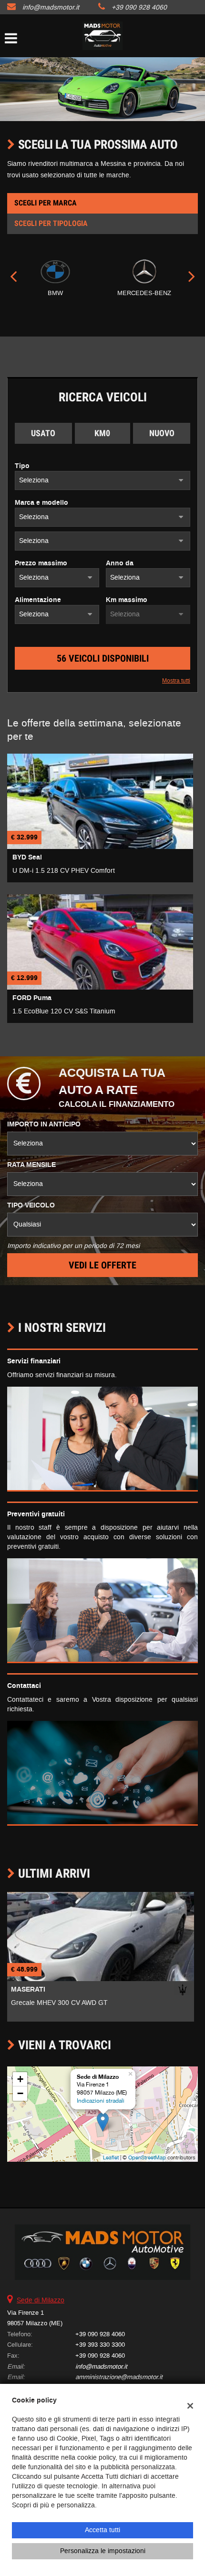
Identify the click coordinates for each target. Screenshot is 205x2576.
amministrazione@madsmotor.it (119, 2377)
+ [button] (20, 2079)
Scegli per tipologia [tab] (51, 223)
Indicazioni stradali (101, 2101)
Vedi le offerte (102, 1265)
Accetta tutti (102, 2530)
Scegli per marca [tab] (46, 203)
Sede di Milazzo (41, 2300)
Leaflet (111, 2157)
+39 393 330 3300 (100, 2345)
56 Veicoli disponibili (103, 658)
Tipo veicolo (31, 1206)
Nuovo (162, 433)
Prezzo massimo (41, 563)
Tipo (22, 466)
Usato (43, 433)
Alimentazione (38, 600)
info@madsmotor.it (51, 7)
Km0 (102, 433)
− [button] (20, 2093)
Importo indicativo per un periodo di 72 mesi (73, 1246)
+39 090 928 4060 (139, 7)
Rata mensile (31, 1165)
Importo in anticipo (44, 1124)
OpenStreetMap (147, 2157)
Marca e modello (41, 503)
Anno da (120, 563)
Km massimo (127, 600)
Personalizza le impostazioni (103, 2551)
